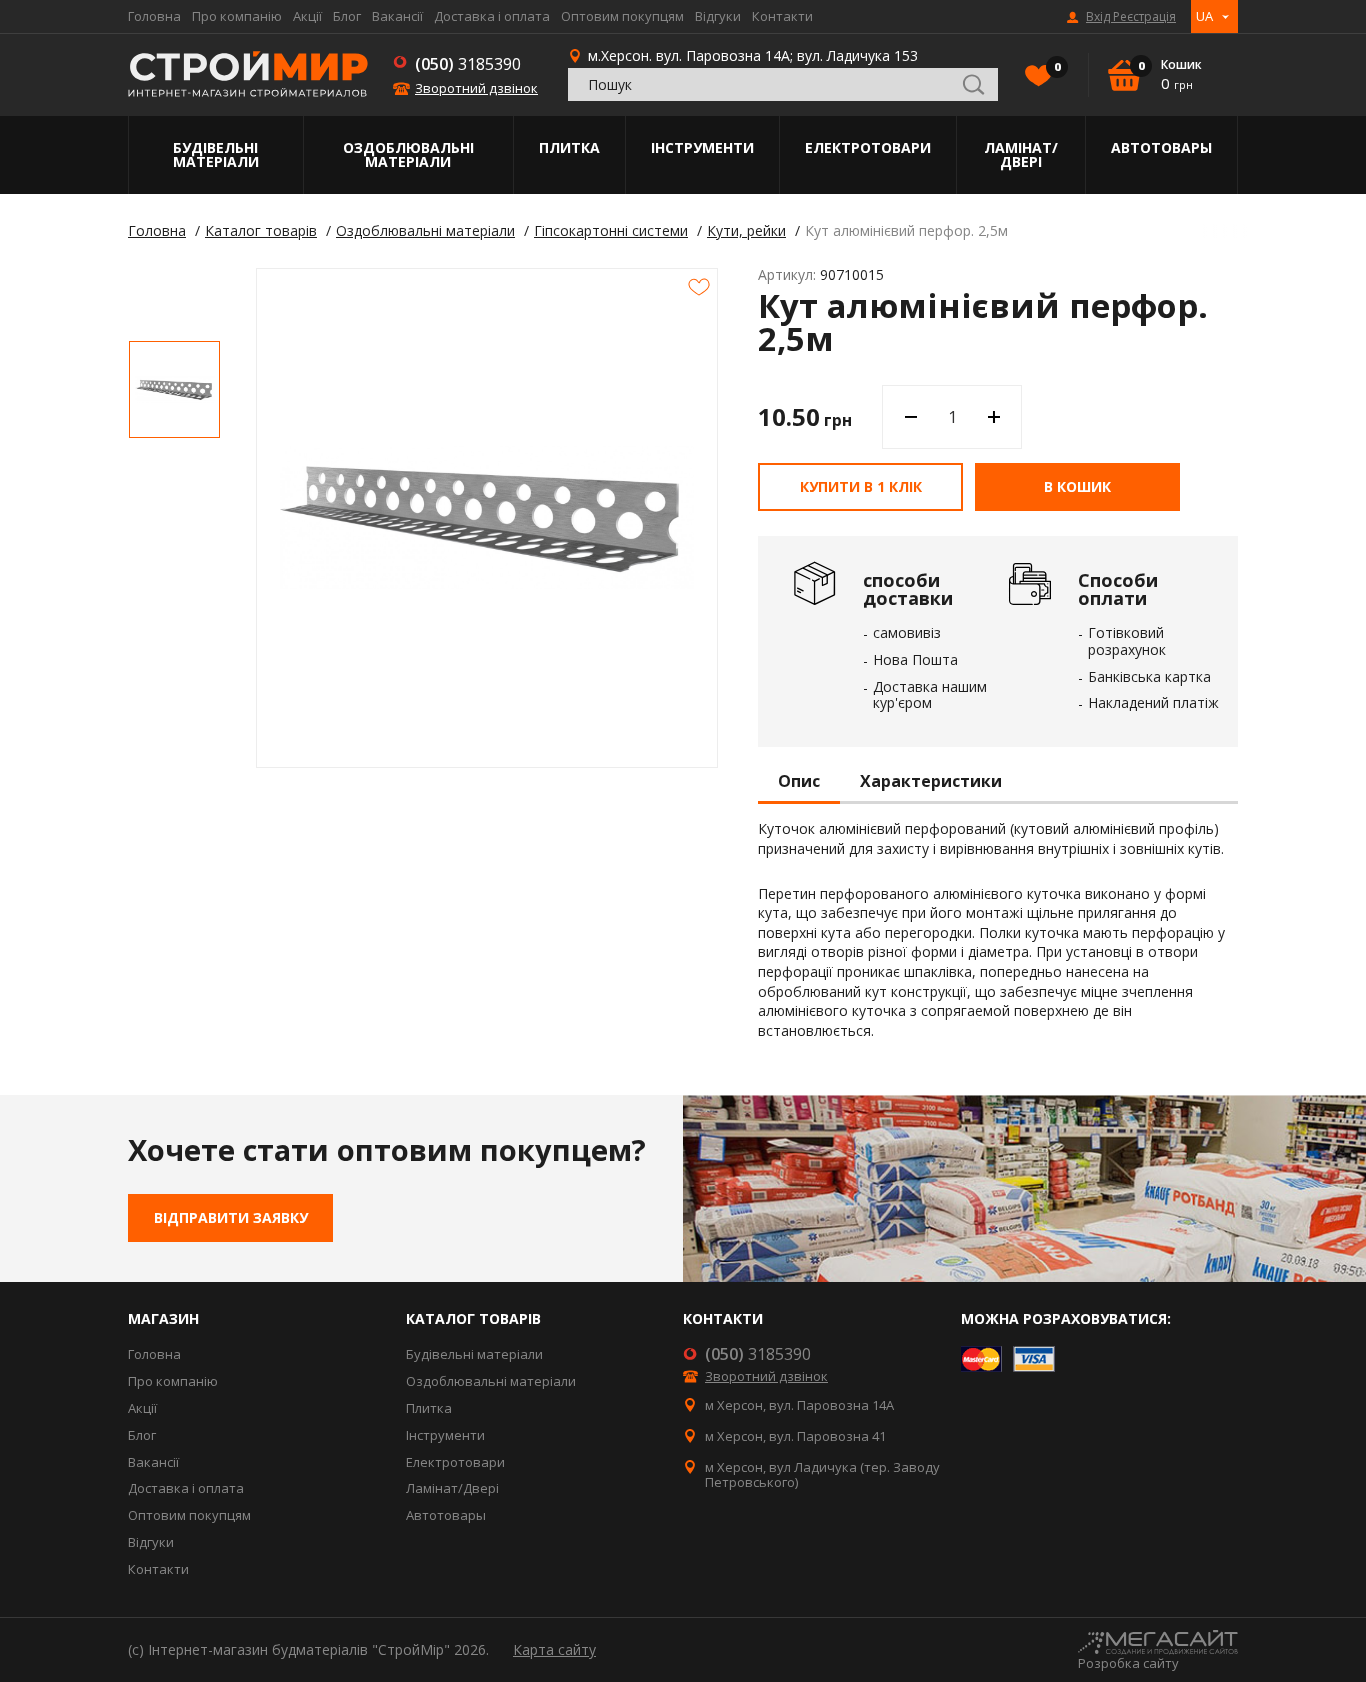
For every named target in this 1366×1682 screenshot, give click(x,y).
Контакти (782, 16)
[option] (174, 389)
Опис (799, 782)
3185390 (468, 64)
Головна (154, 16)
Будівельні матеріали (216, 154)
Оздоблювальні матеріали (408, 154)
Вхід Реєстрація (1131, 17)
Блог (347, 16)
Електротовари (868, 147)
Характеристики (931, 782)
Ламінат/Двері (1021, 154)
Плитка (569, 147)
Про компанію (237, 16)
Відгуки (718, 16)
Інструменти (702, 147)
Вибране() (1056, 67)
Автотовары (1161, 147)
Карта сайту (554, 1649)
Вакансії (397, 16)
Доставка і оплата (492, 16)
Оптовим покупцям (622, 16)
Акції (307, 16)
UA (1204, 16)
